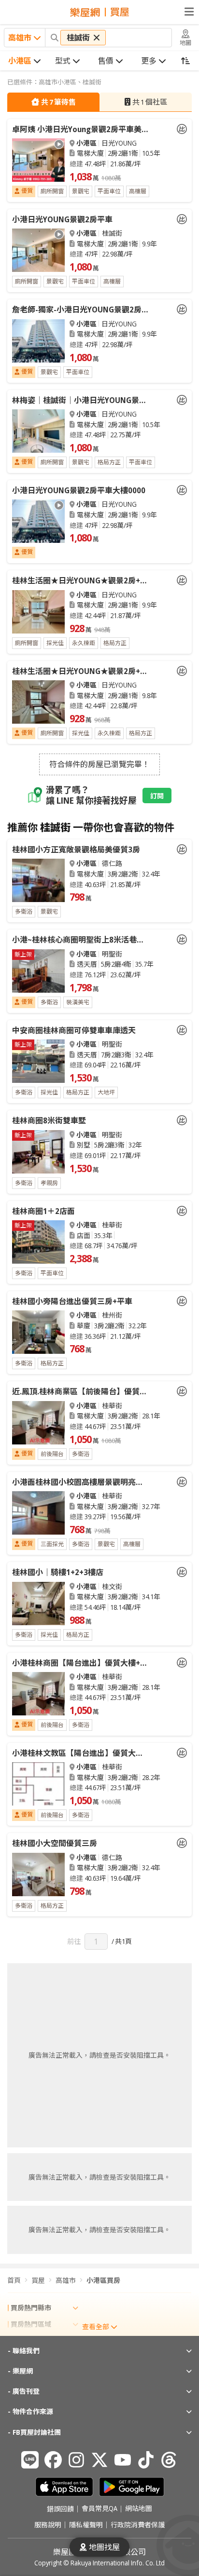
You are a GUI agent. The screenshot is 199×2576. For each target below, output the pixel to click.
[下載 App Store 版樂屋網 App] (64, 2487)
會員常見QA (99, 2509)
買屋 (38, 2280)
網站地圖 (139, 2509)
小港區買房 (103, 2280)
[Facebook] (53, 2460)
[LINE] (30, 2460)
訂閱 (157, 796)
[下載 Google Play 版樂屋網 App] (132, 2487)
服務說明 (48, 2525)
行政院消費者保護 (138, 2525)
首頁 (14, 2280)
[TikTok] (146, 2460)
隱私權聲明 (86, 2525)
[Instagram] (76, 2460)
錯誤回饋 (60, 2509)
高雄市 (66, 2280)
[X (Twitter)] (99, 2460)
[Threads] (169, 2460)
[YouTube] (123, 2460)
